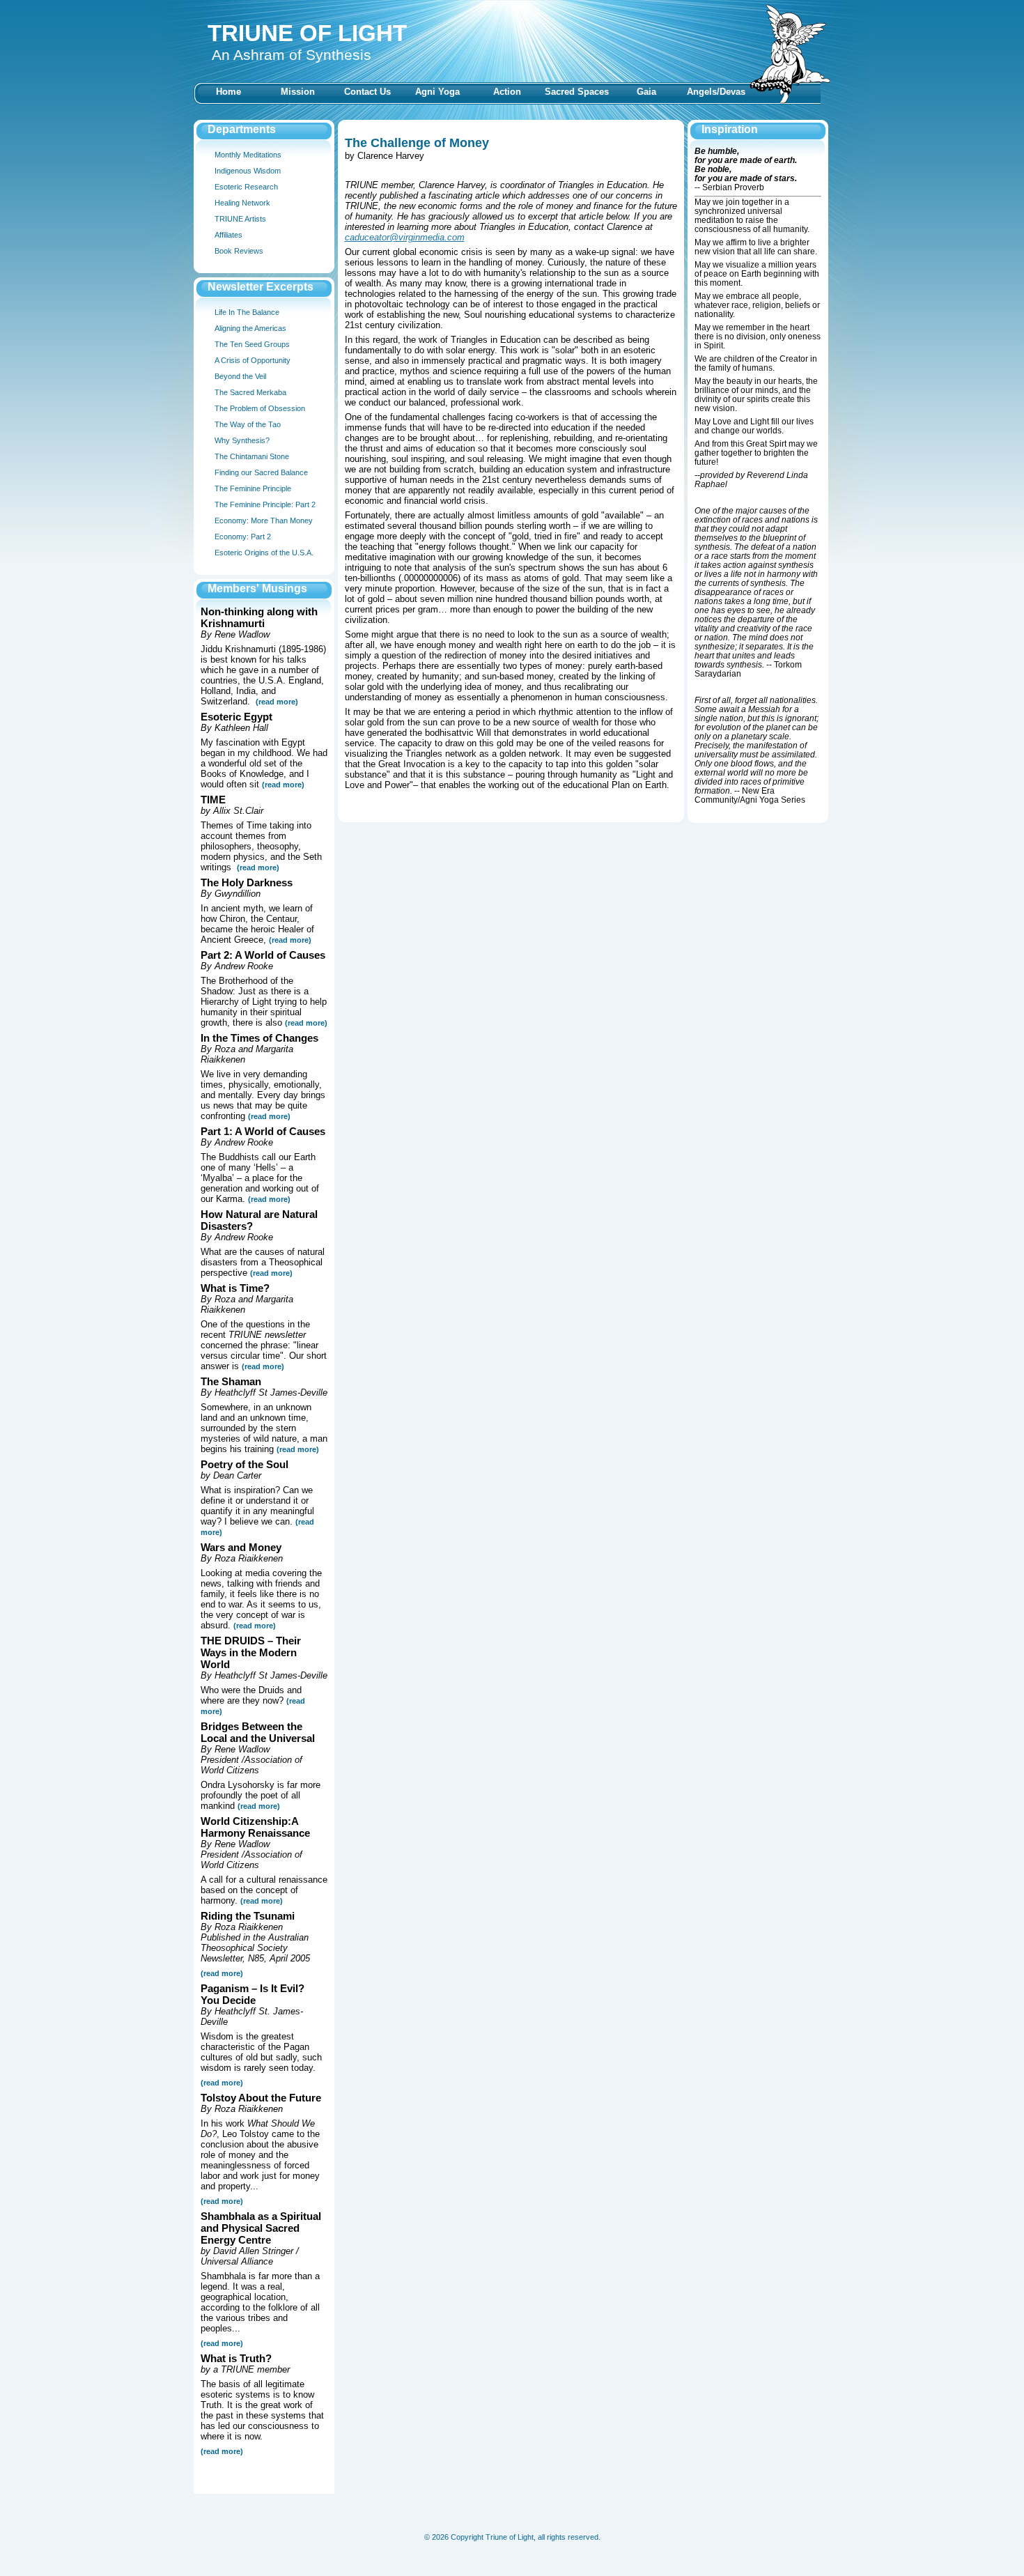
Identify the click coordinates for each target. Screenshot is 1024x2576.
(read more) (283, 785)
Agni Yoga (437, 92)
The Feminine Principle (253, 488)
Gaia (646, 92)
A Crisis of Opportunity (253, 360)
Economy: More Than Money (264, 520)
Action (507, 92)
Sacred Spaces (577, 92)
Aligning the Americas (250, 328)
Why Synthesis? (242, 440)
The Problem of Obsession (260, 408)
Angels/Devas (716, 92)
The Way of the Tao (248, 424)
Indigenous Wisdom (248, 171)
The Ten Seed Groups (252, 344)
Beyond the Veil (240, 376)
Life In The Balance (247, 312)
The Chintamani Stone (252, 456)
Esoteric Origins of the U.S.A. (264, 553)
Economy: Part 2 (243, 537)
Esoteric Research (246, 187)
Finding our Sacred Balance (261, 472)
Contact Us (367, 92)
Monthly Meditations (248, 155)
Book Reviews (239, 251)
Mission (298, 92)
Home (228, 92)
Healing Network (242, 203)
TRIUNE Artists (240, 219)
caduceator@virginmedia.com (405, 237)
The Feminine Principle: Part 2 (265, 504)
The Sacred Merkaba (250, 392)
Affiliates (228, 235)
